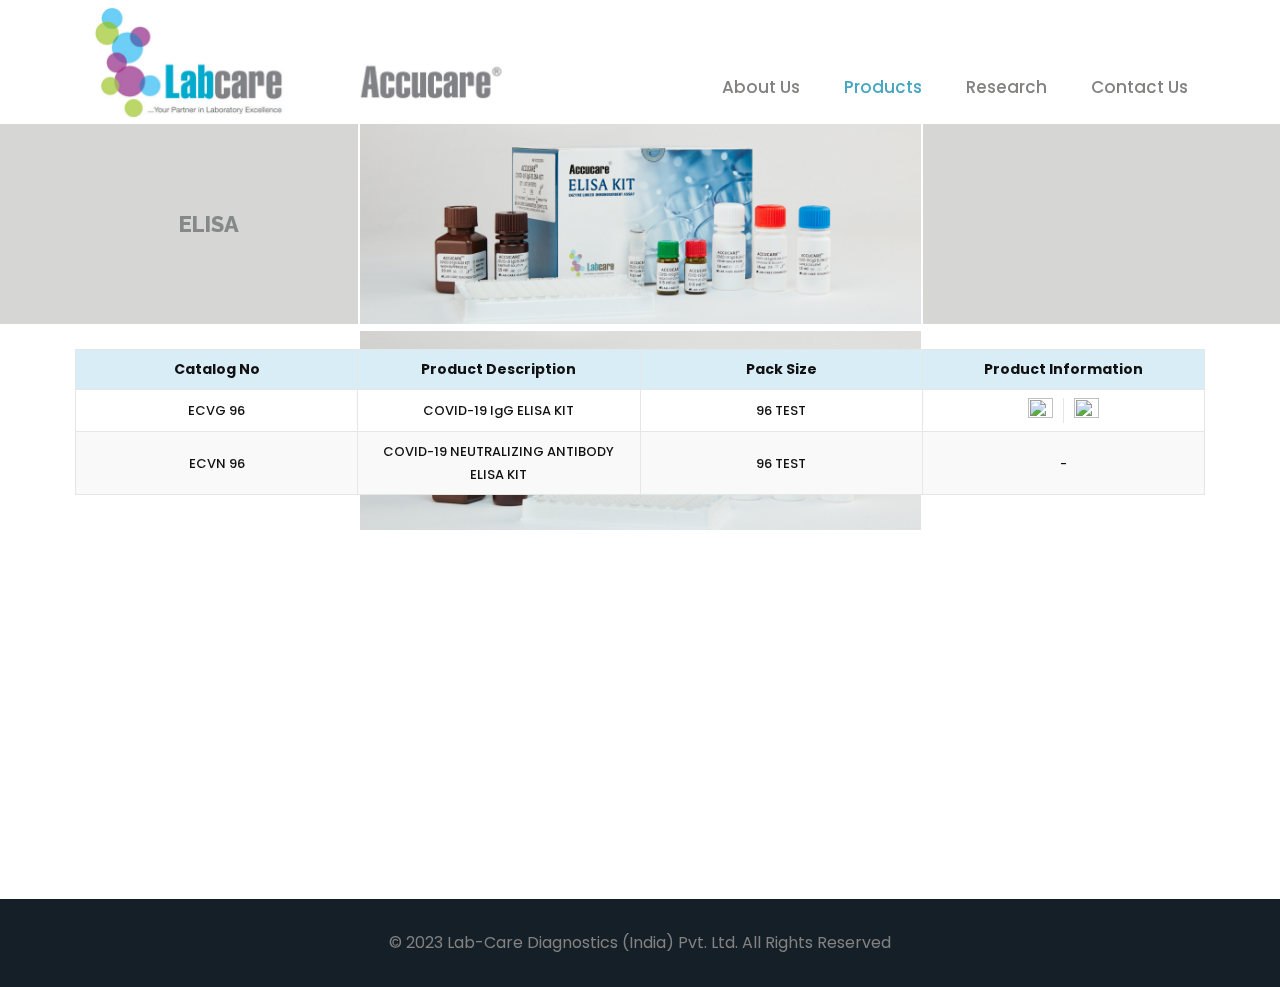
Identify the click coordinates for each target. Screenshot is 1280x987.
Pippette (972, 718)
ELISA (678, 718)
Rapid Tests (435, 718)
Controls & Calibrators (1042, 841)
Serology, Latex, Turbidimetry (738, 607)
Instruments (438, 841)
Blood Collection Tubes (225, 841)
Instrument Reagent (753, 841)
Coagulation (443, 595)
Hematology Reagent (1040, 595)
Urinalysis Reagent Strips (203, 730)
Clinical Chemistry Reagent (201, 607)
